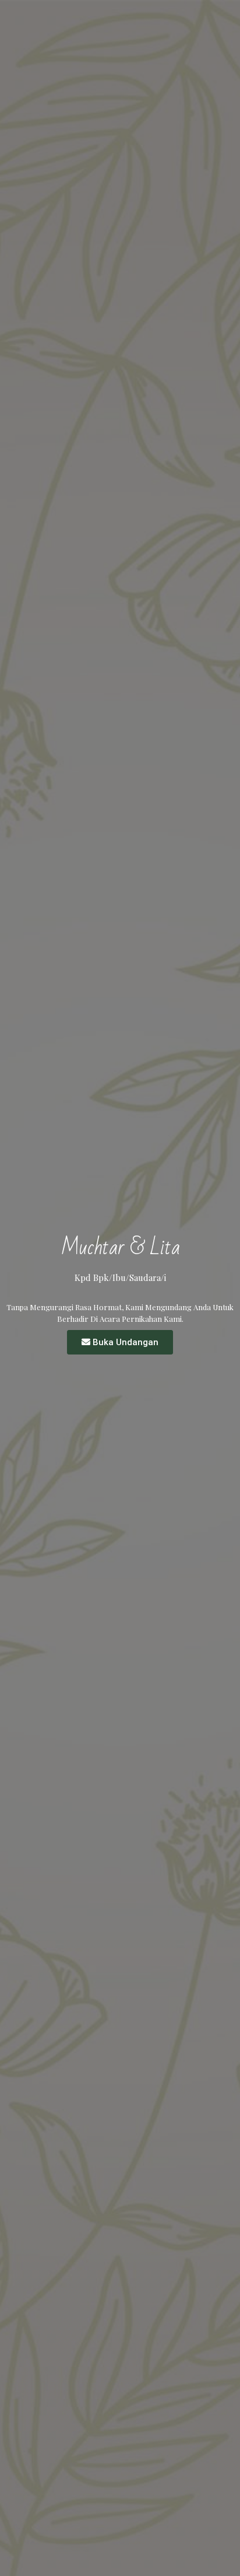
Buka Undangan (126, 1342)
